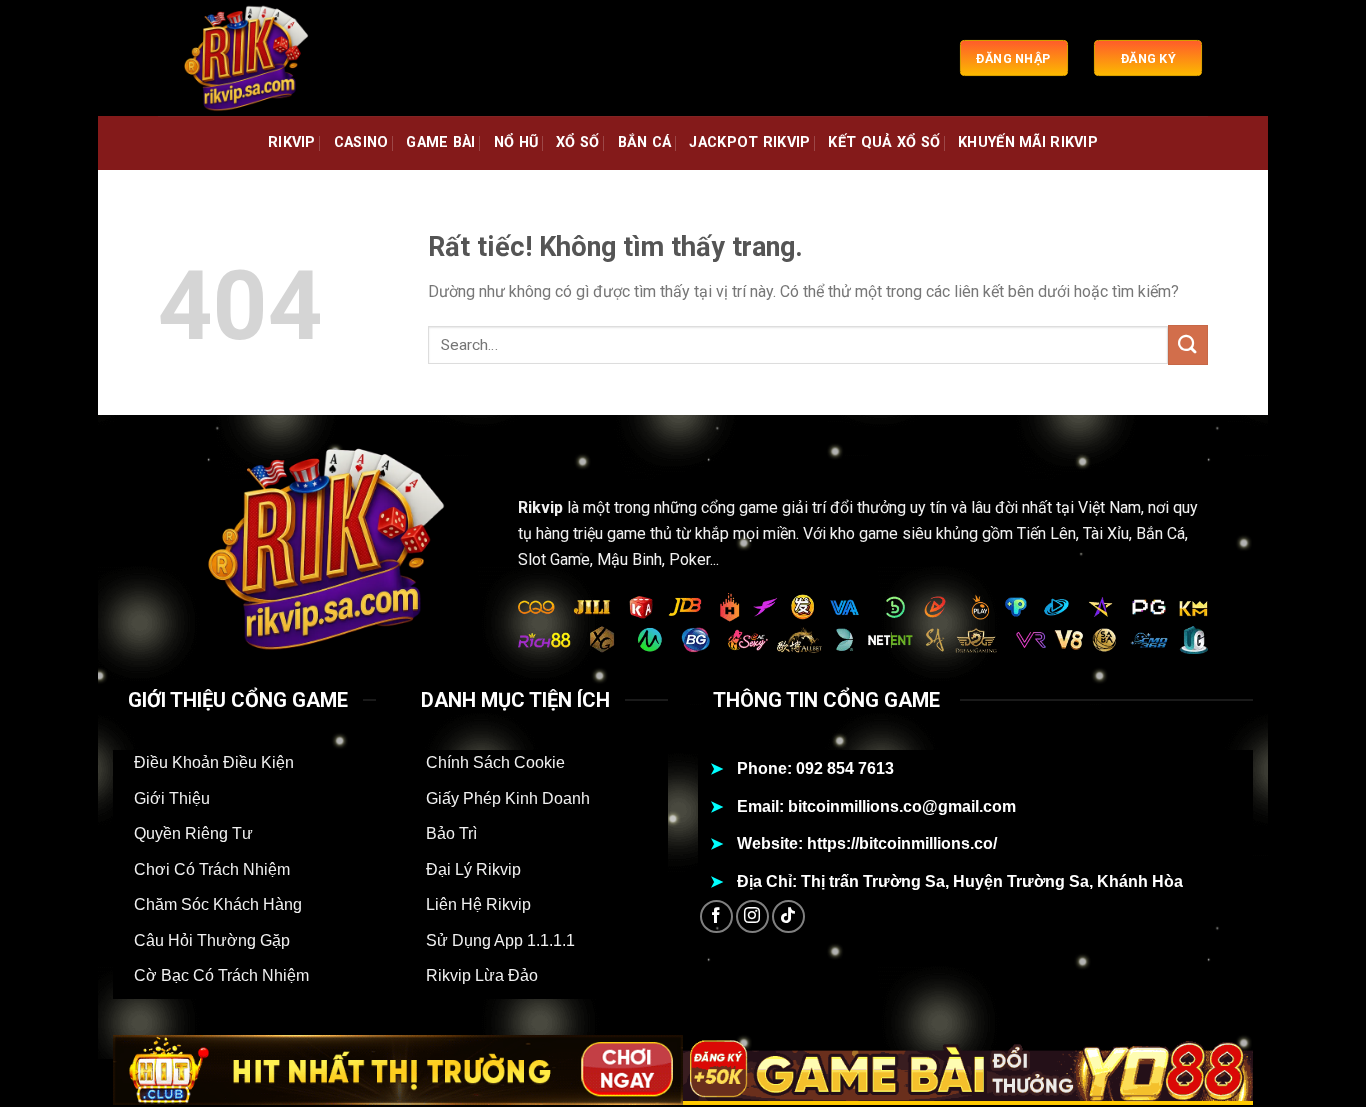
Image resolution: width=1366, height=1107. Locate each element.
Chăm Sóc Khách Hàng (218, 904)
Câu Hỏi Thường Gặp (212, 940)
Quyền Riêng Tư (193, 833)
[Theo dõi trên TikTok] (788, 916)
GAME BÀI (440, 142)
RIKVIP (292, 142)
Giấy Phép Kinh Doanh (508, 798)
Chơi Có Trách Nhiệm (212, 869)
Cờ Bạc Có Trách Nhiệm (221, 975)
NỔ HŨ (516, 142)
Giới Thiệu (172, 798)
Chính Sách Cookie (495, 762)
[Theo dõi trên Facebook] (716, 916)
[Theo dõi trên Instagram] (752, 916)
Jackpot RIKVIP (749, 142)
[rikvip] (258, 58)
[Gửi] (1188, 344)
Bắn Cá (645, 142)
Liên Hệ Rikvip (478, 904)
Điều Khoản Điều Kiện (214, 762)
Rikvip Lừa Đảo (482, 975)
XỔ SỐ (577, 142)
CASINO (361, 142)
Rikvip (540, 507)
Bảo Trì (451, 833)
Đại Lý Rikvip (473, 869)
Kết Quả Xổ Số (884, 142)
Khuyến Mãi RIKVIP (1028, 142)
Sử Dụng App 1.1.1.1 (500, 940)
